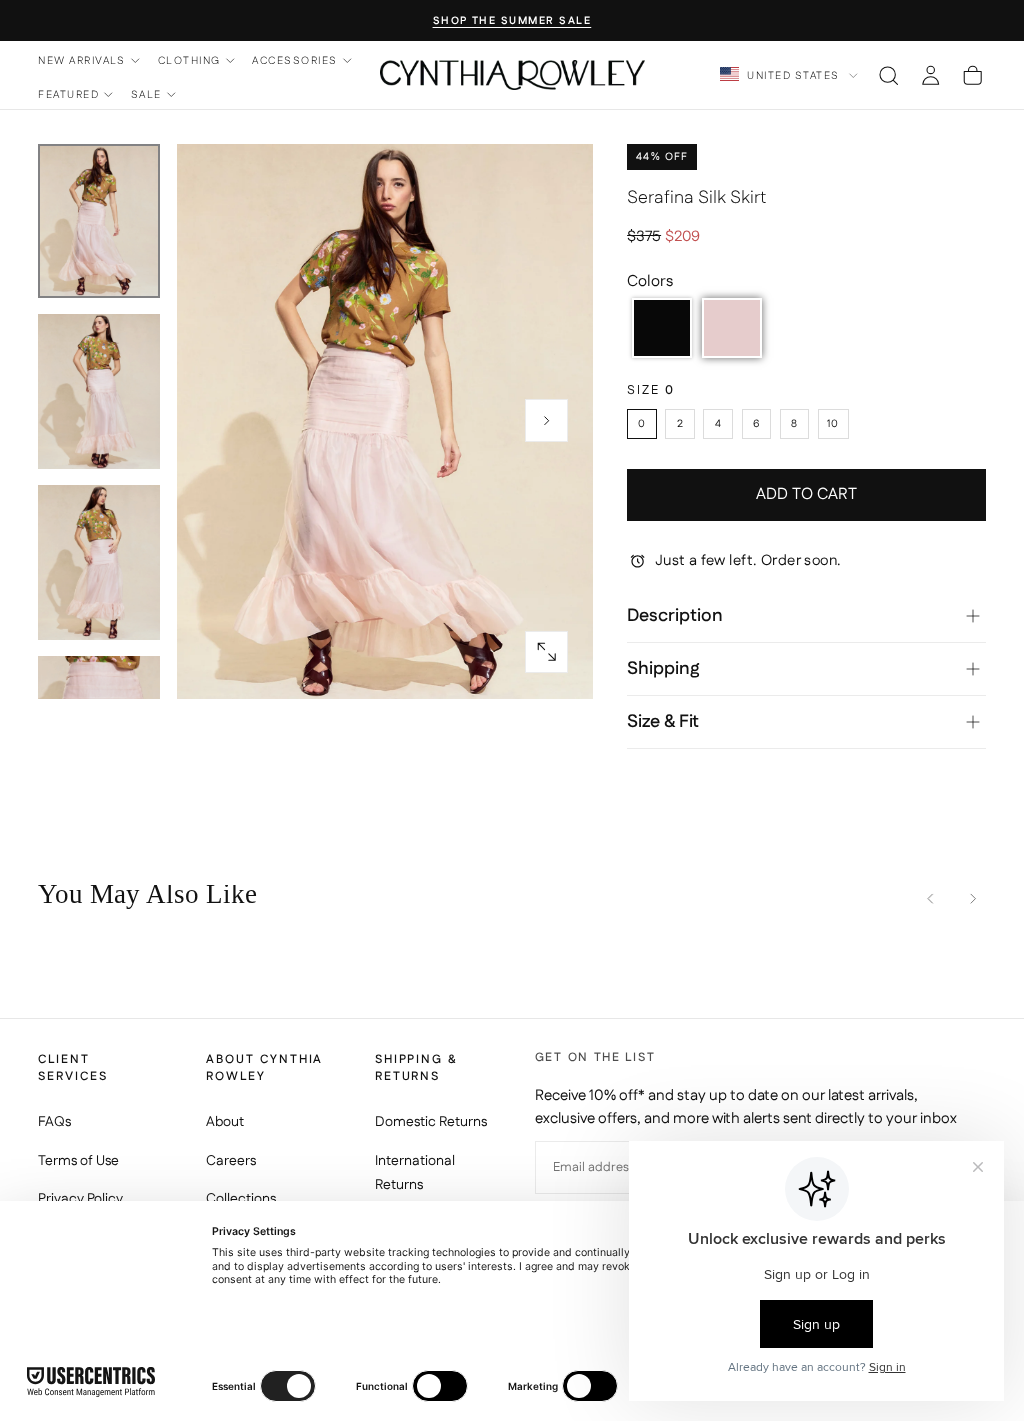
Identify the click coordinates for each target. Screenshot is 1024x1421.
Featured (68, 94)
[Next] (972, 898)
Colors (650, 281)
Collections (241, 1199)
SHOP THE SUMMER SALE (512, 21)
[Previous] (930, 898)
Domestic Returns (431, 1122)
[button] (888, 75)
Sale (146, 94)
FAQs (54, 1122)
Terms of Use (78, 1161)
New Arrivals (82, 60)
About (225, 1122)
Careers (231, 1161)
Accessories (294, 60)
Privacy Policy (80, 1199)
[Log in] (930, 75)
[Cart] (972, 75)
